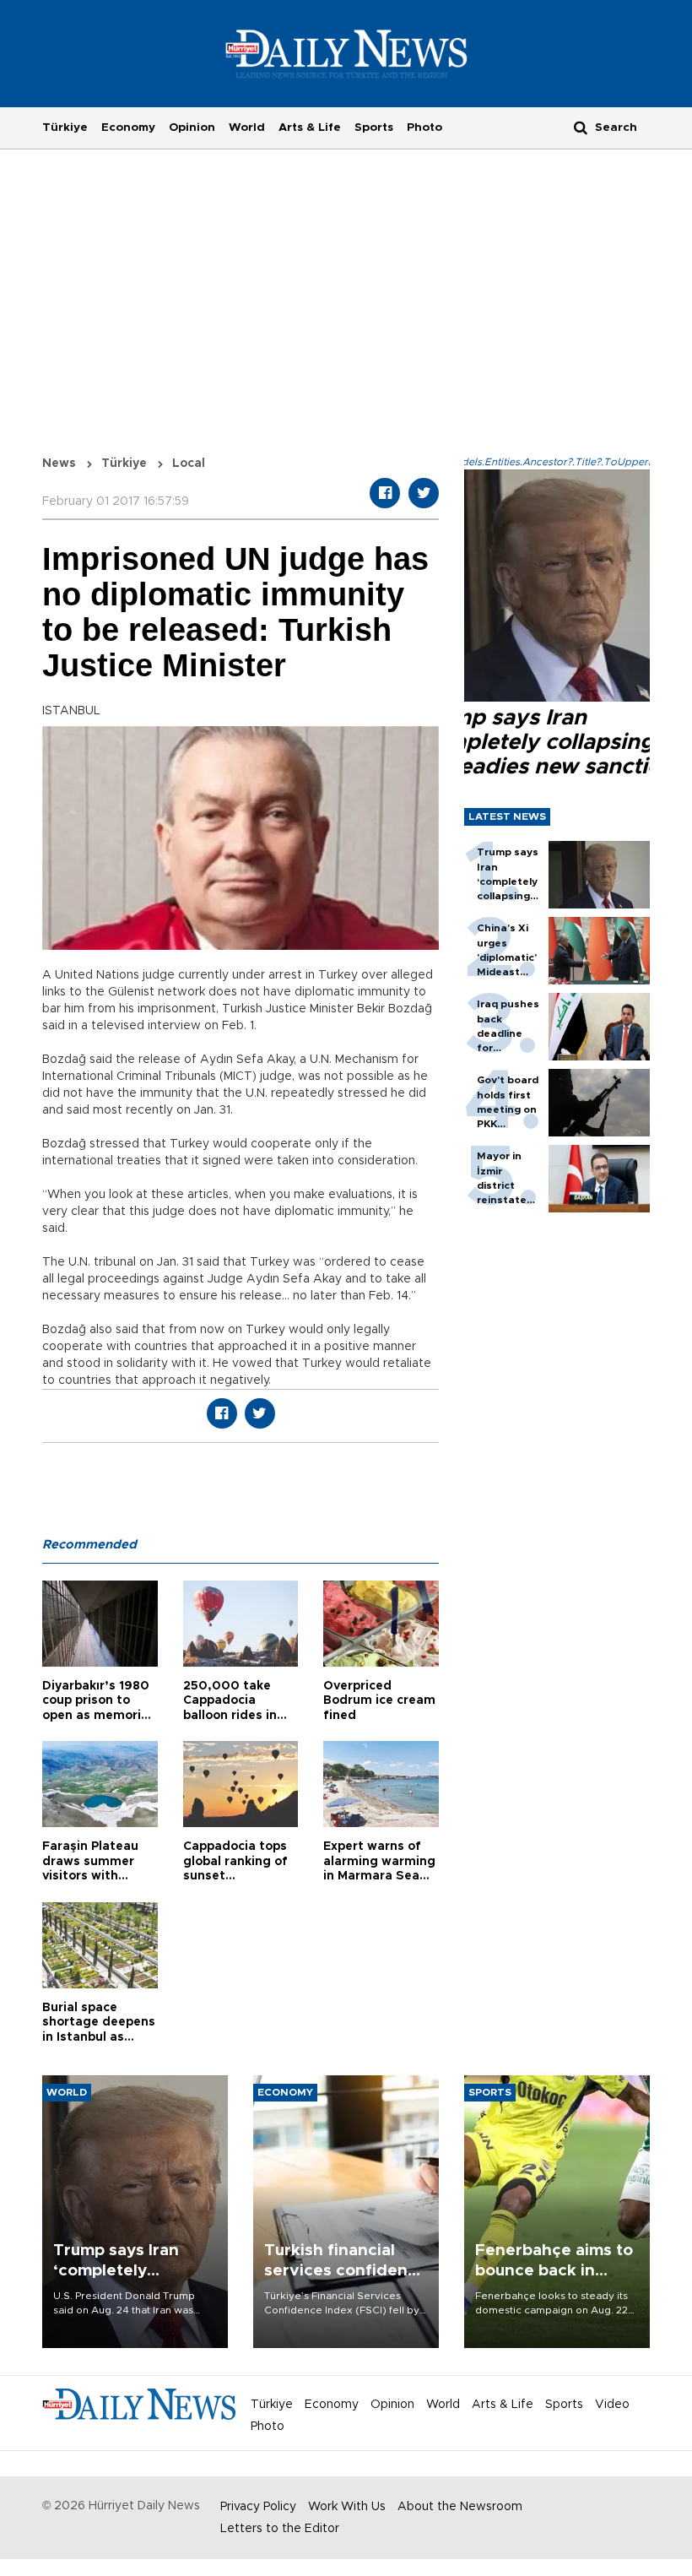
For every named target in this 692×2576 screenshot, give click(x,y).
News (59, 464)
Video (612, 2405)
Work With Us (347, 2507)
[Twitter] (424, 493)
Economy (128, 127)
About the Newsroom (460, 2507)
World (247, 127)
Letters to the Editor (280, 2529)
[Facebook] (385, 493)
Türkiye (65, 127)
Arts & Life (310, 127)
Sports (374, 127)
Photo (424, 127)
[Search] (581, 127)
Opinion (192, 127)
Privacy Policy (258, 2507)
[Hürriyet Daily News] (346, 53)
